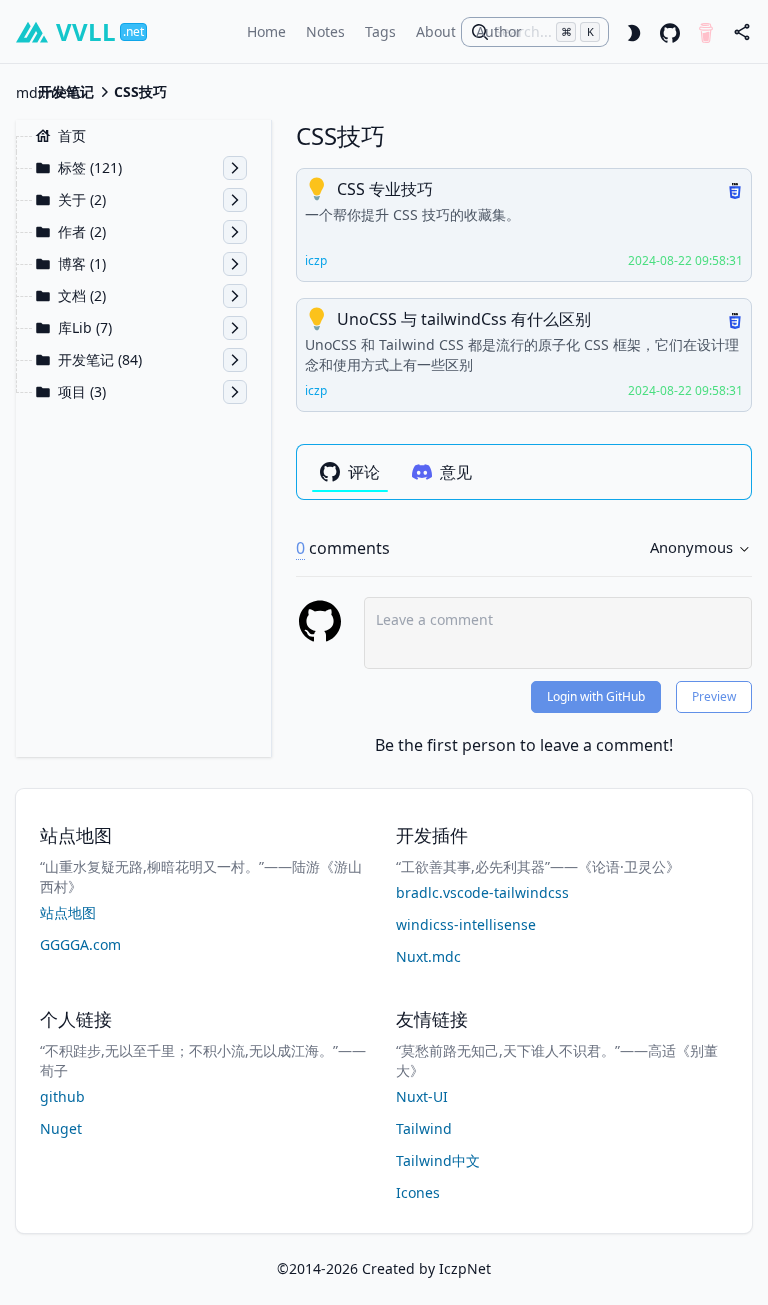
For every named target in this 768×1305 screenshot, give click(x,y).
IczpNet (465, 1268)
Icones (418, 1192)
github (62, 1096)
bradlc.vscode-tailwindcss (482, 892)
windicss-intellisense (466, 924)
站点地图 (68, 912)
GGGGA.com (80, 944)
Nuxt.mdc (428, 956)
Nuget (61, 1128)
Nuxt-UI (422, 1096)
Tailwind (424, 1128)
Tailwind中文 (438, 1160)
